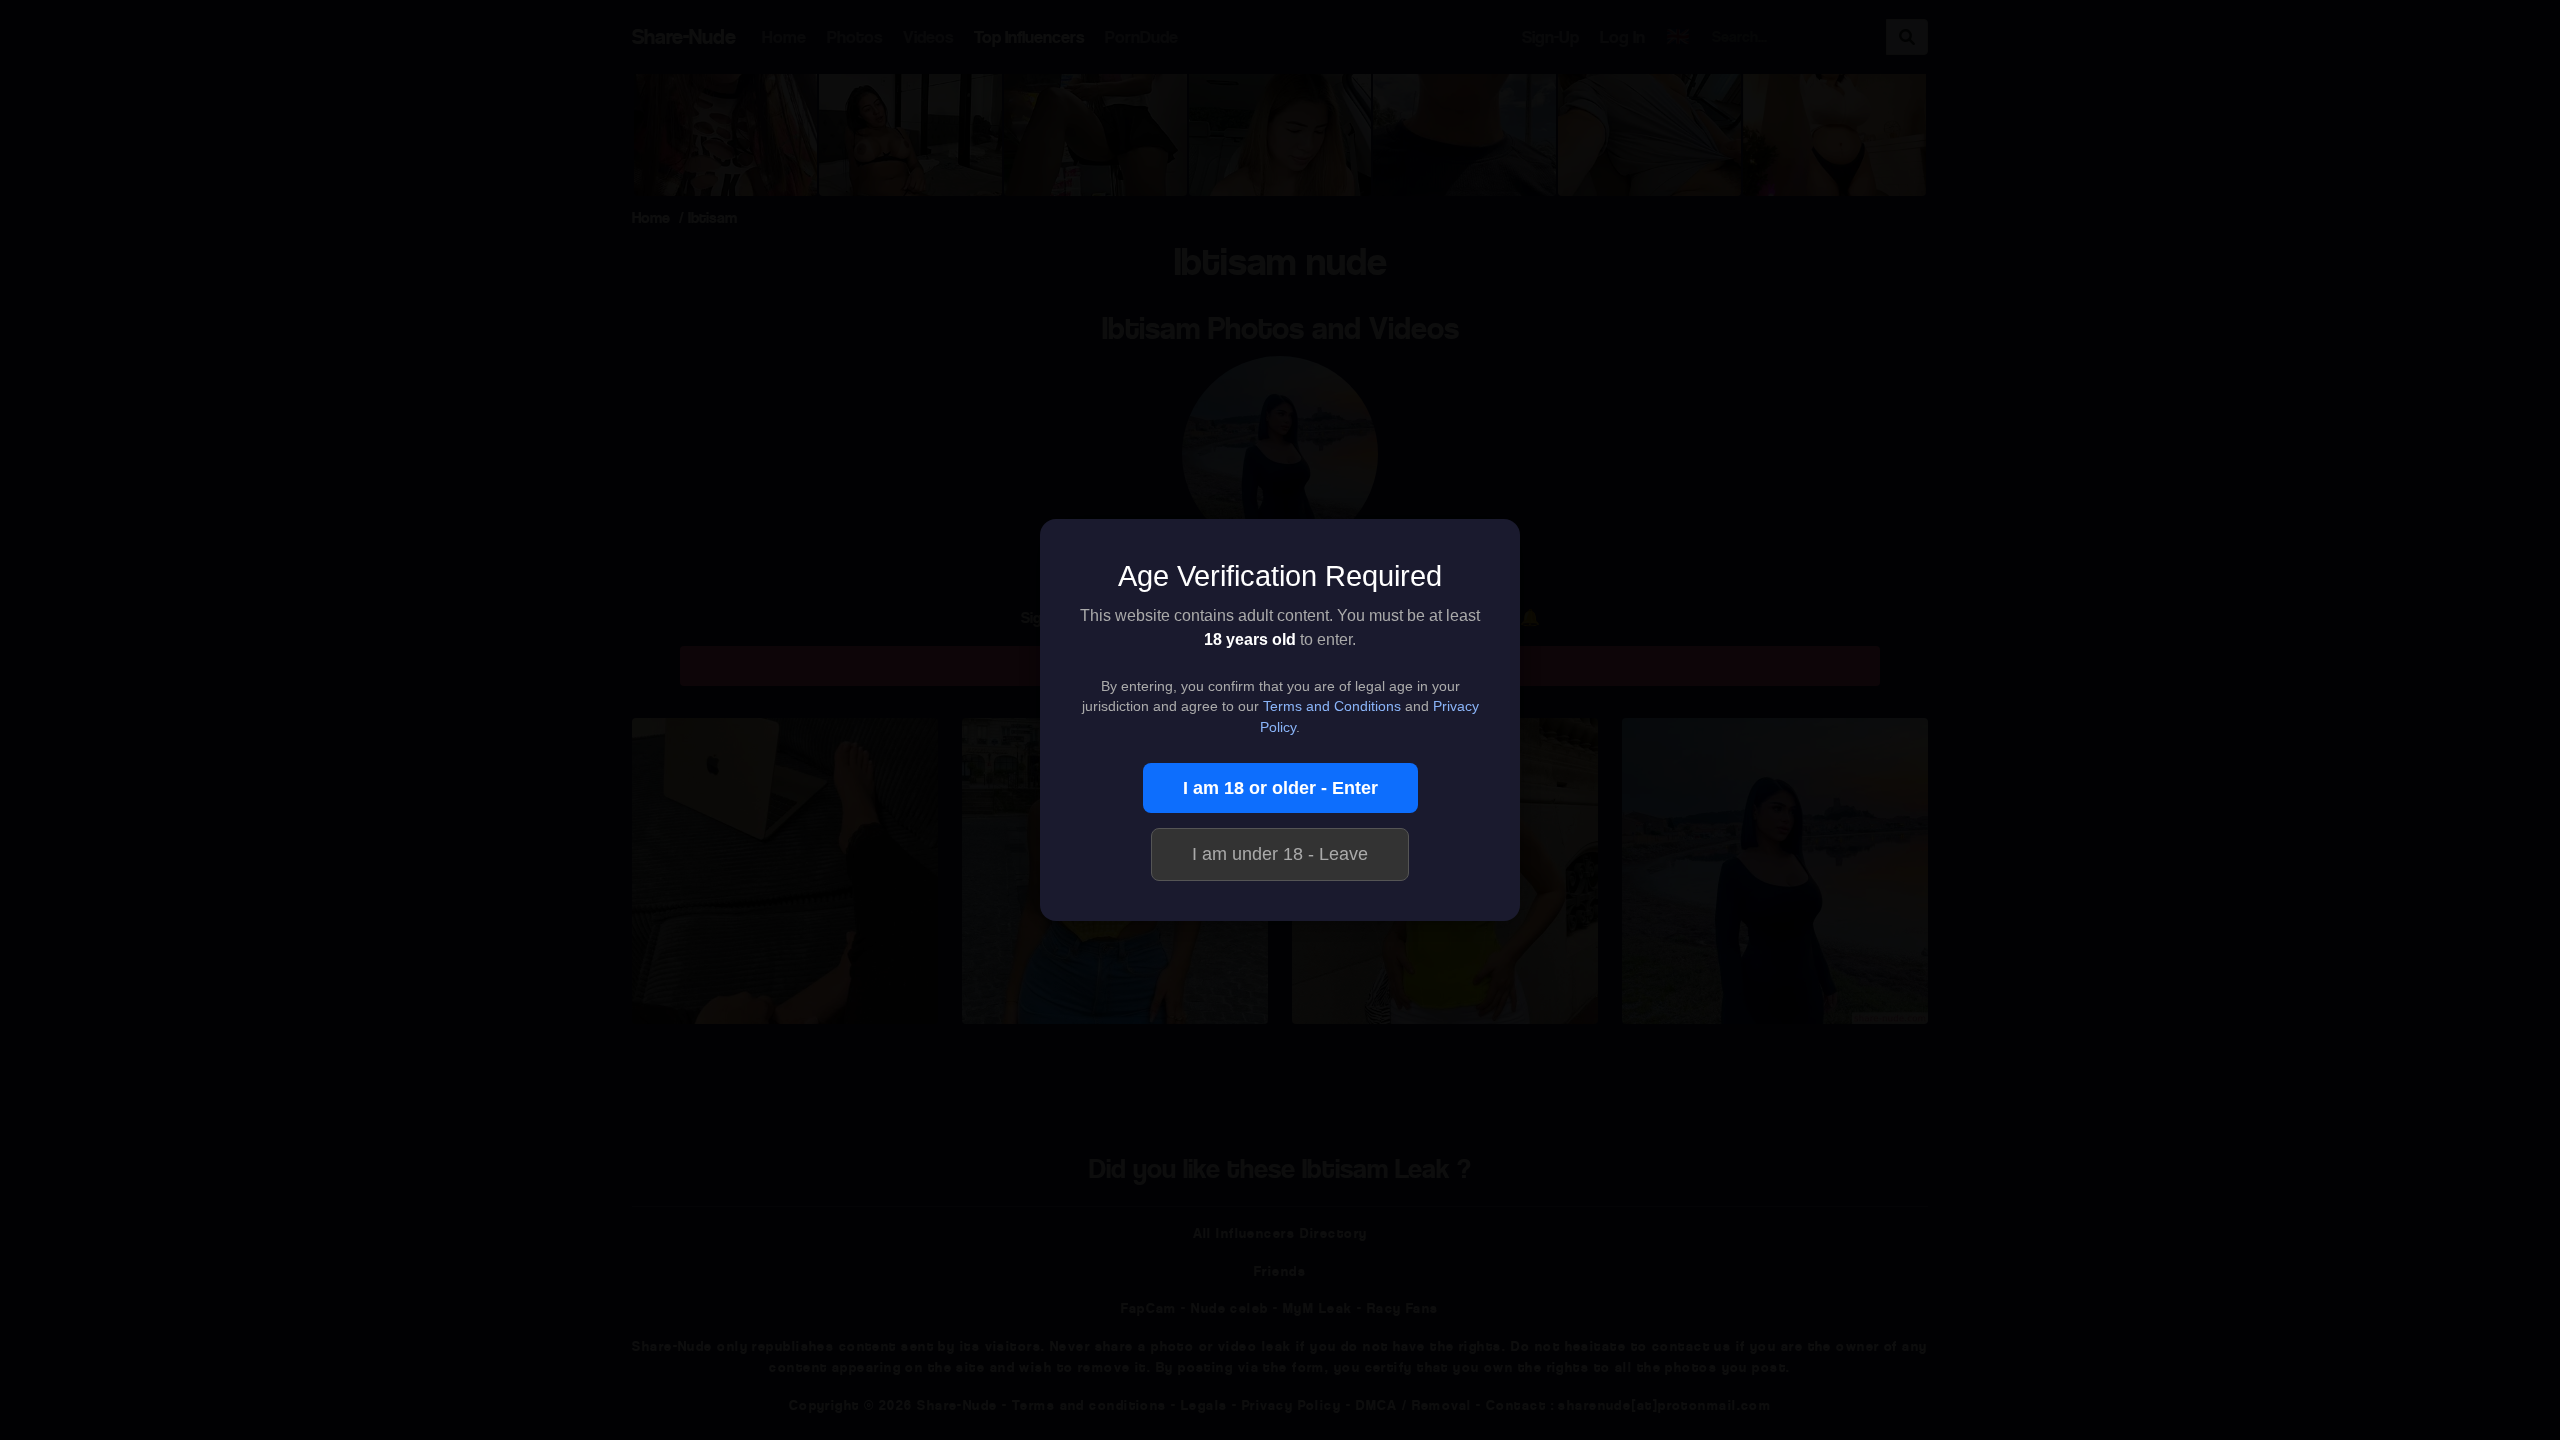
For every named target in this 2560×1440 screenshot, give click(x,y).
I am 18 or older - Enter (1280, 788)
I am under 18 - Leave (1280, 854)
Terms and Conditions (1332, 706)
